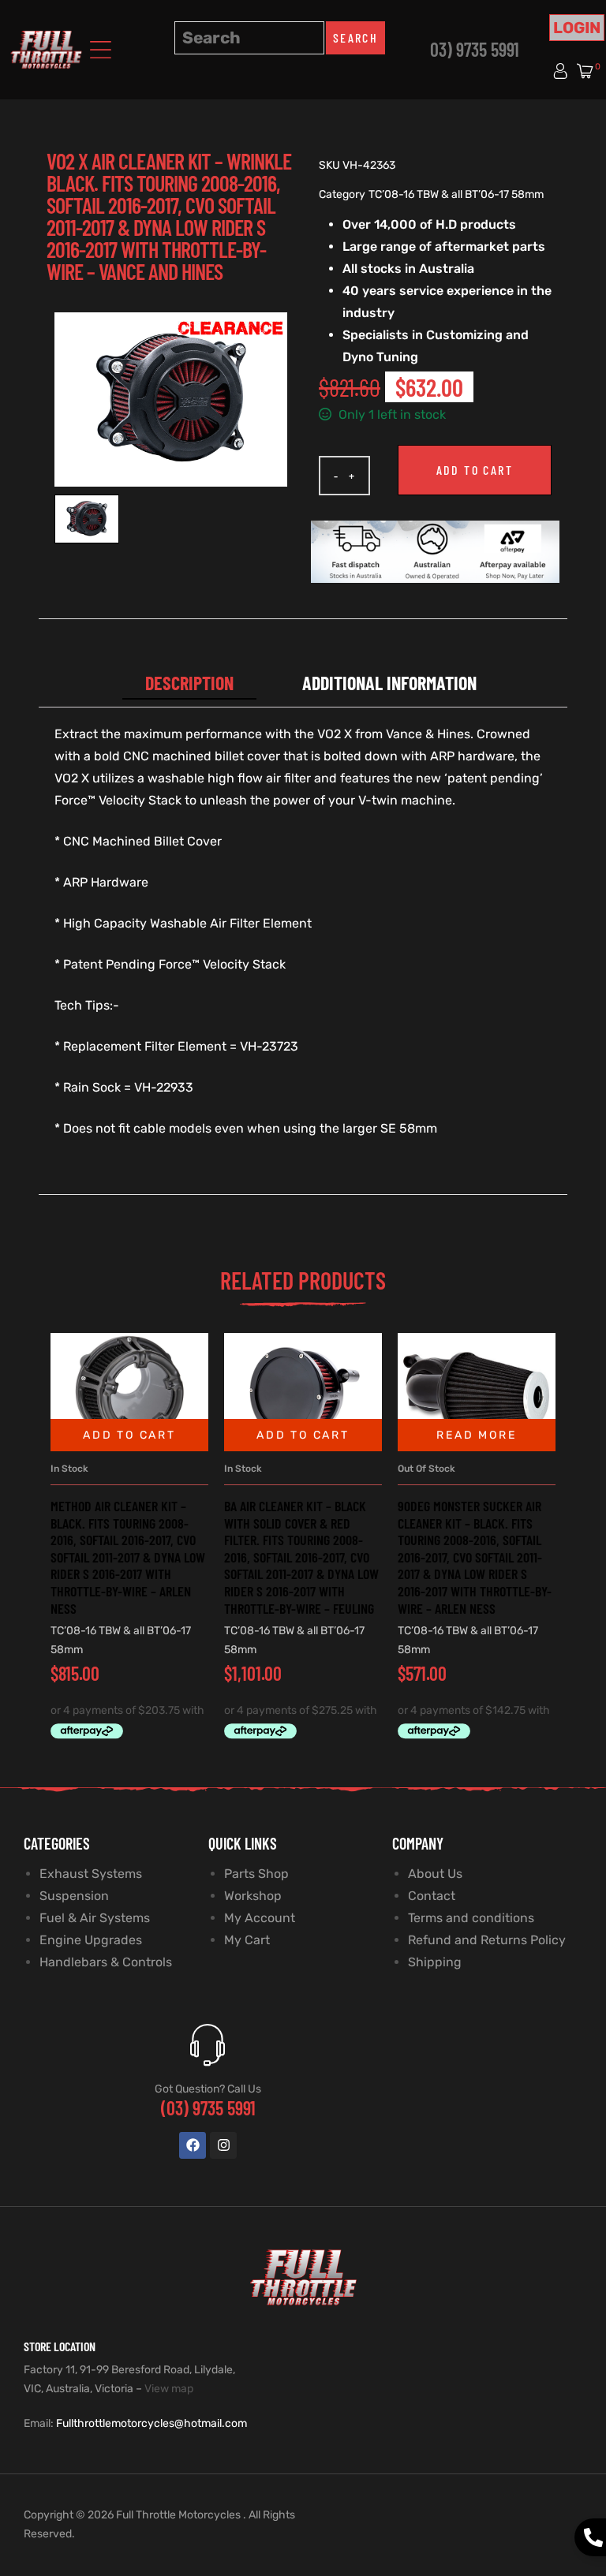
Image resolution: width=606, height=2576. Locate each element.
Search (355, 37)
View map (169, 2389)
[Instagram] (223, 2145)
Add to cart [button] (129, 1435)
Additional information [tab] (389, 683)
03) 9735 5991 (475, 49)
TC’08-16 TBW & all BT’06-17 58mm (456, 194)
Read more (476, 1435)
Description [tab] (189, 683)
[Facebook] (193, 2145)
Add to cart (475, 470)
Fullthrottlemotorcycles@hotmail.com (151, 2423)
